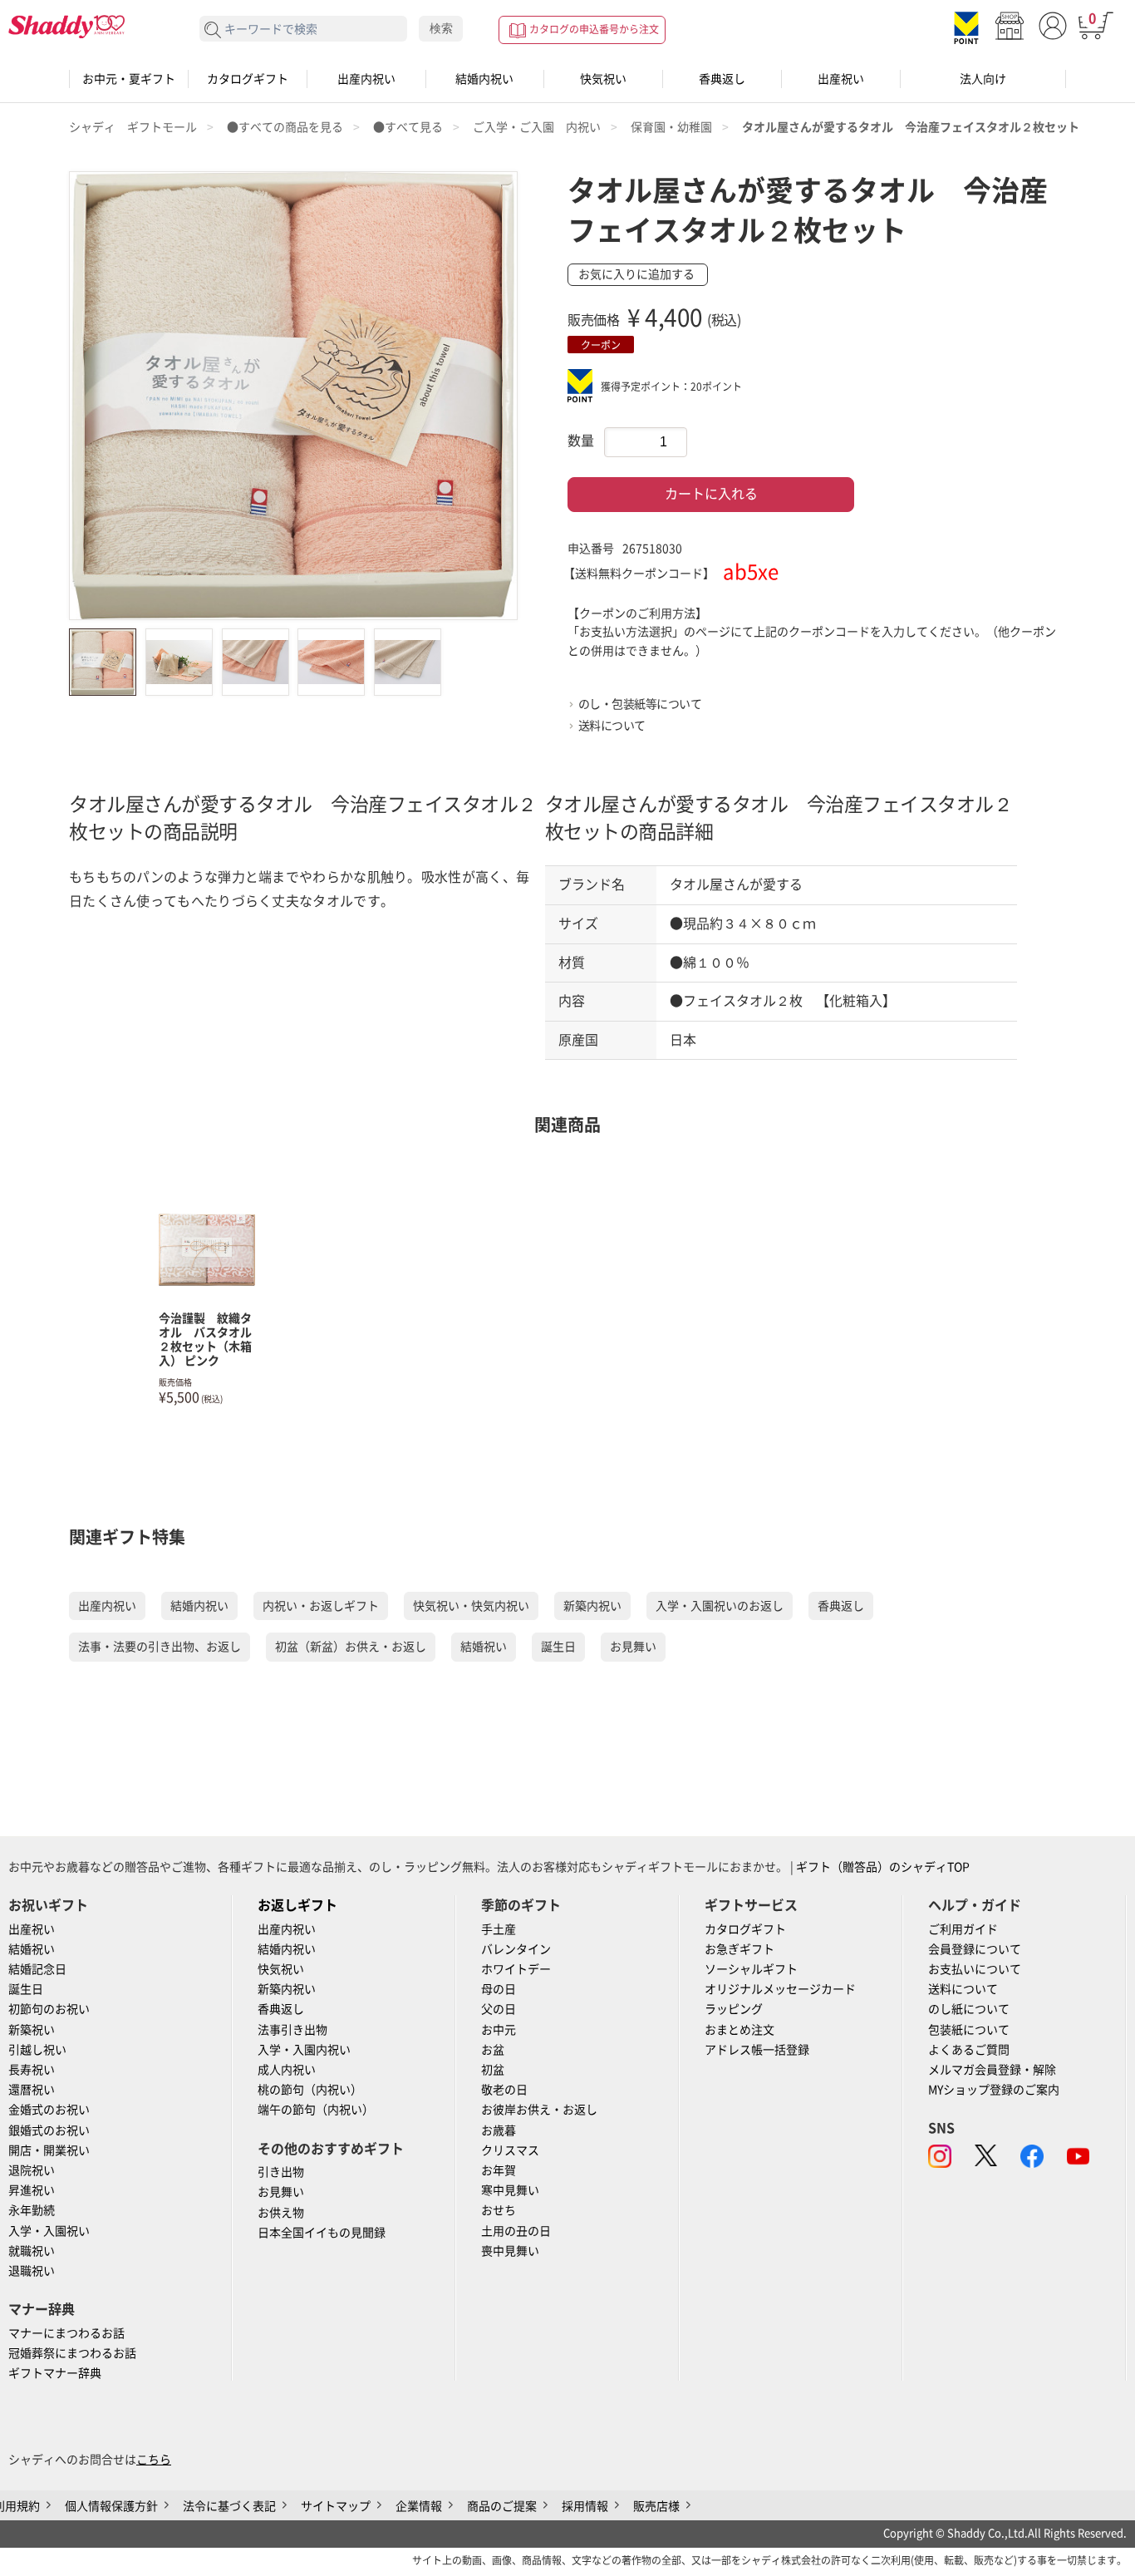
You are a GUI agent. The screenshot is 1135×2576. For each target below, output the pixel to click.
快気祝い (603, 79)
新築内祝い (592, 1606)
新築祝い (32, 2030)
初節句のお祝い (49, 2009)
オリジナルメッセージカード (780, 1989)
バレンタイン (516, 1949)
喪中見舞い (510, 2251)
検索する (213, 30)
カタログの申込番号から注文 (594, 29)
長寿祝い (32, 2070)
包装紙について (969, 2030)
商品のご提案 (502, 2506)
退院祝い (32, 2170)
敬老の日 (504, 2090)
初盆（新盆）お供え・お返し (351, 1647)
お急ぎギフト (739, 1949)
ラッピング (734, 2009)
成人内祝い (287, 2070)
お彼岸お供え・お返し (539, 2110)
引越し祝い (37, 2050)
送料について (612, 726)
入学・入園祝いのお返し (720, 1606)
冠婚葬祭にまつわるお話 (72, 2353)
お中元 (499, 2030)
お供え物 (281, 2213)
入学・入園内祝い (304, 2050)
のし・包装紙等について (640, 704)
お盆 (493, 2050)
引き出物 (281, 2172)
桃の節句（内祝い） (310, 2090)
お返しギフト (297, 1905)
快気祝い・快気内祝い (471, 1606)
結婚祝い (484, 1647)
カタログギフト (248, 79)
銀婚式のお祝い (49, 2130)
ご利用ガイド (963, 1929)
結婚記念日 (37, 1969)
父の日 (499, 2009)
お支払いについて (975, 1969)
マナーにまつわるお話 (66, 2333)
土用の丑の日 (516, 2231)
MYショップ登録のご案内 (994, 2090)
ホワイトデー (516, 1969)
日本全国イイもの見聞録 (322, 2233)
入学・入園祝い (49, 2231)
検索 (441, 28)
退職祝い (32, 2271)
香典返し (722, 79)
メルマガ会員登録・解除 (992, 2070)
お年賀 (499, 2170)
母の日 (499, 1989)
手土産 (499, 1929)
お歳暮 (499, 2130)
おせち (499, 2210)
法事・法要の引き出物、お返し (160, 1647)
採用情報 (585, 2506)
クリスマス (510, 2150)
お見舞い (633, 1647)
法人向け (983, 79)
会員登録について (975, 1949)
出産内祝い (366, 79)
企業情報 (419, 2506)
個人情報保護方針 (111, 2506)
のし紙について (969, 2009)
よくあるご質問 (969, 2050)
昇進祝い (32, 2190)
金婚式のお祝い (49, 2110)
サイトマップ (336, 2506)
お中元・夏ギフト (129, 79)
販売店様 (656, 2506)
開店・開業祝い (49, 2150)
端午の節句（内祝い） (316, 2110)
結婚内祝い (484, 79)
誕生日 (558, 1647)
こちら (154, 2460)
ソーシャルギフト (751, 1969)
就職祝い (32, 2251)
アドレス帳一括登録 (757, 2050)
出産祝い (841, 79)
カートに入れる (711, 494)
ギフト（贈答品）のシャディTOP (883, 1867)
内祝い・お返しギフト (321, 1606)
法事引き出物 (292, 2030)
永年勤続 (32, 2210)
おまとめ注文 (739, 2030)
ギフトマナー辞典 (55, 2373)
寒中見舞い (510, 2190)
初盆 (493, 2070)
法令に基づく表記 (229, 2506)
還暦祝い (32, 2090)
